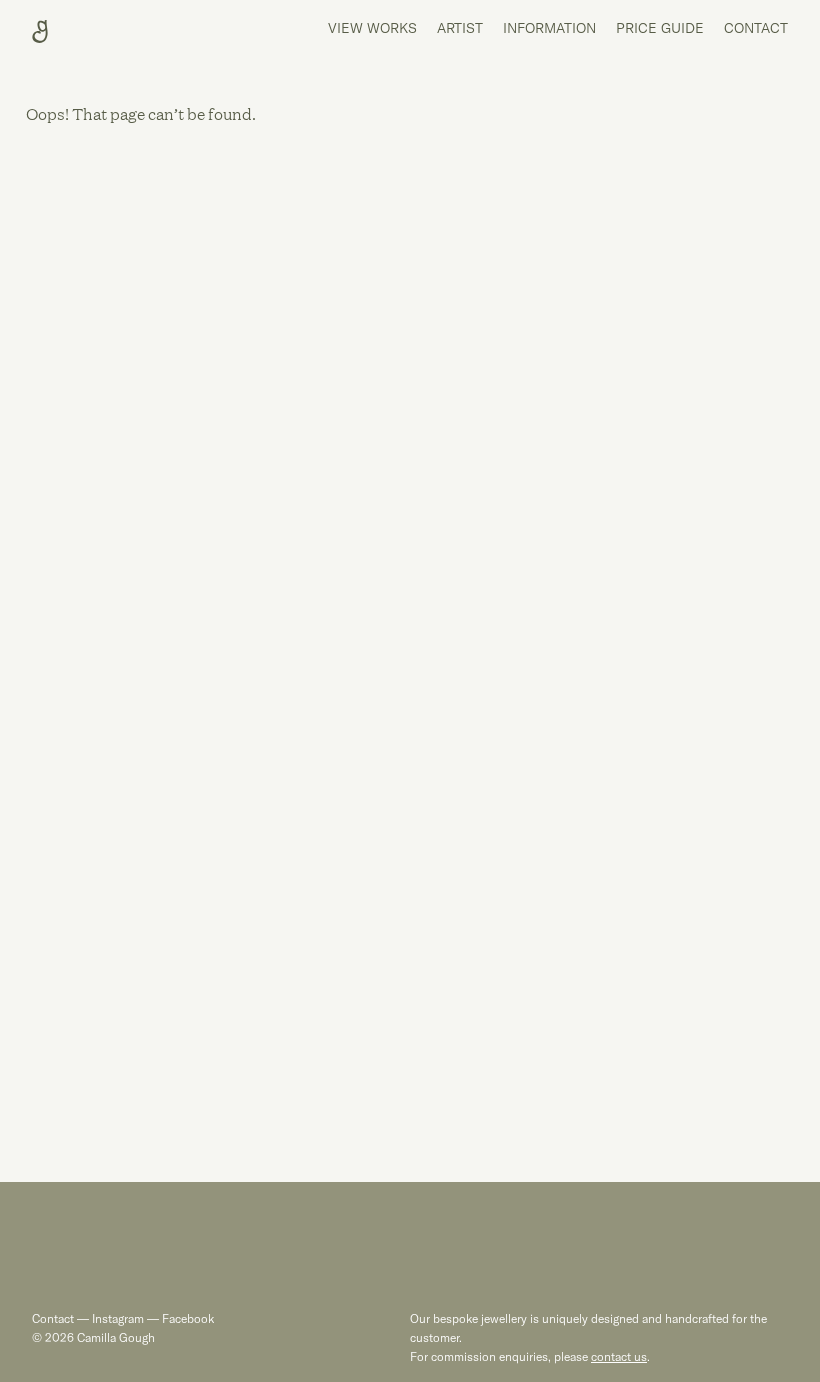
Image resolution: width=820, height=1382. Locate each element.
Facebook (186, 1318)
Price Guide (660, 28)
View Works (372, 28)
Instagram (118, 1318)
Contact (756, 28)
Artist (460, 28)
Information (549, 28)
